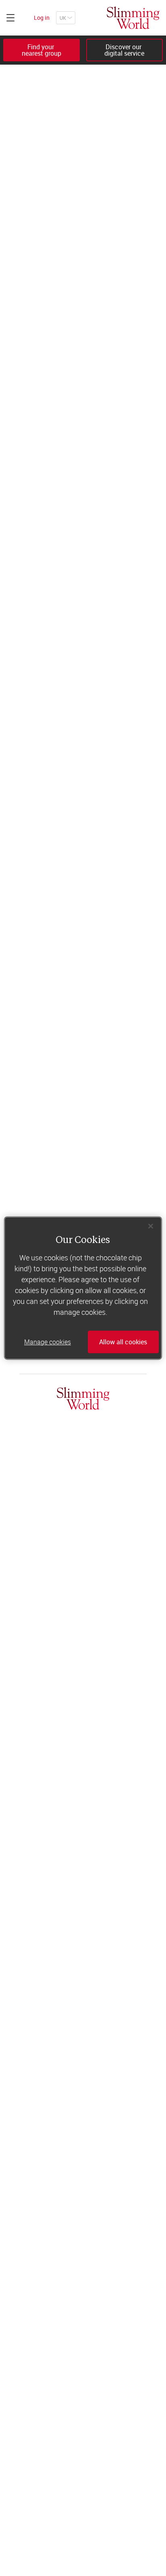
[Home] (133, 18)
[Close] (151, 1226)
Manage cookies (48, 1342)
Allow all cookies (123, 1342)
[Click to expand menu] (10, 18)
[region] (83, 1288)
